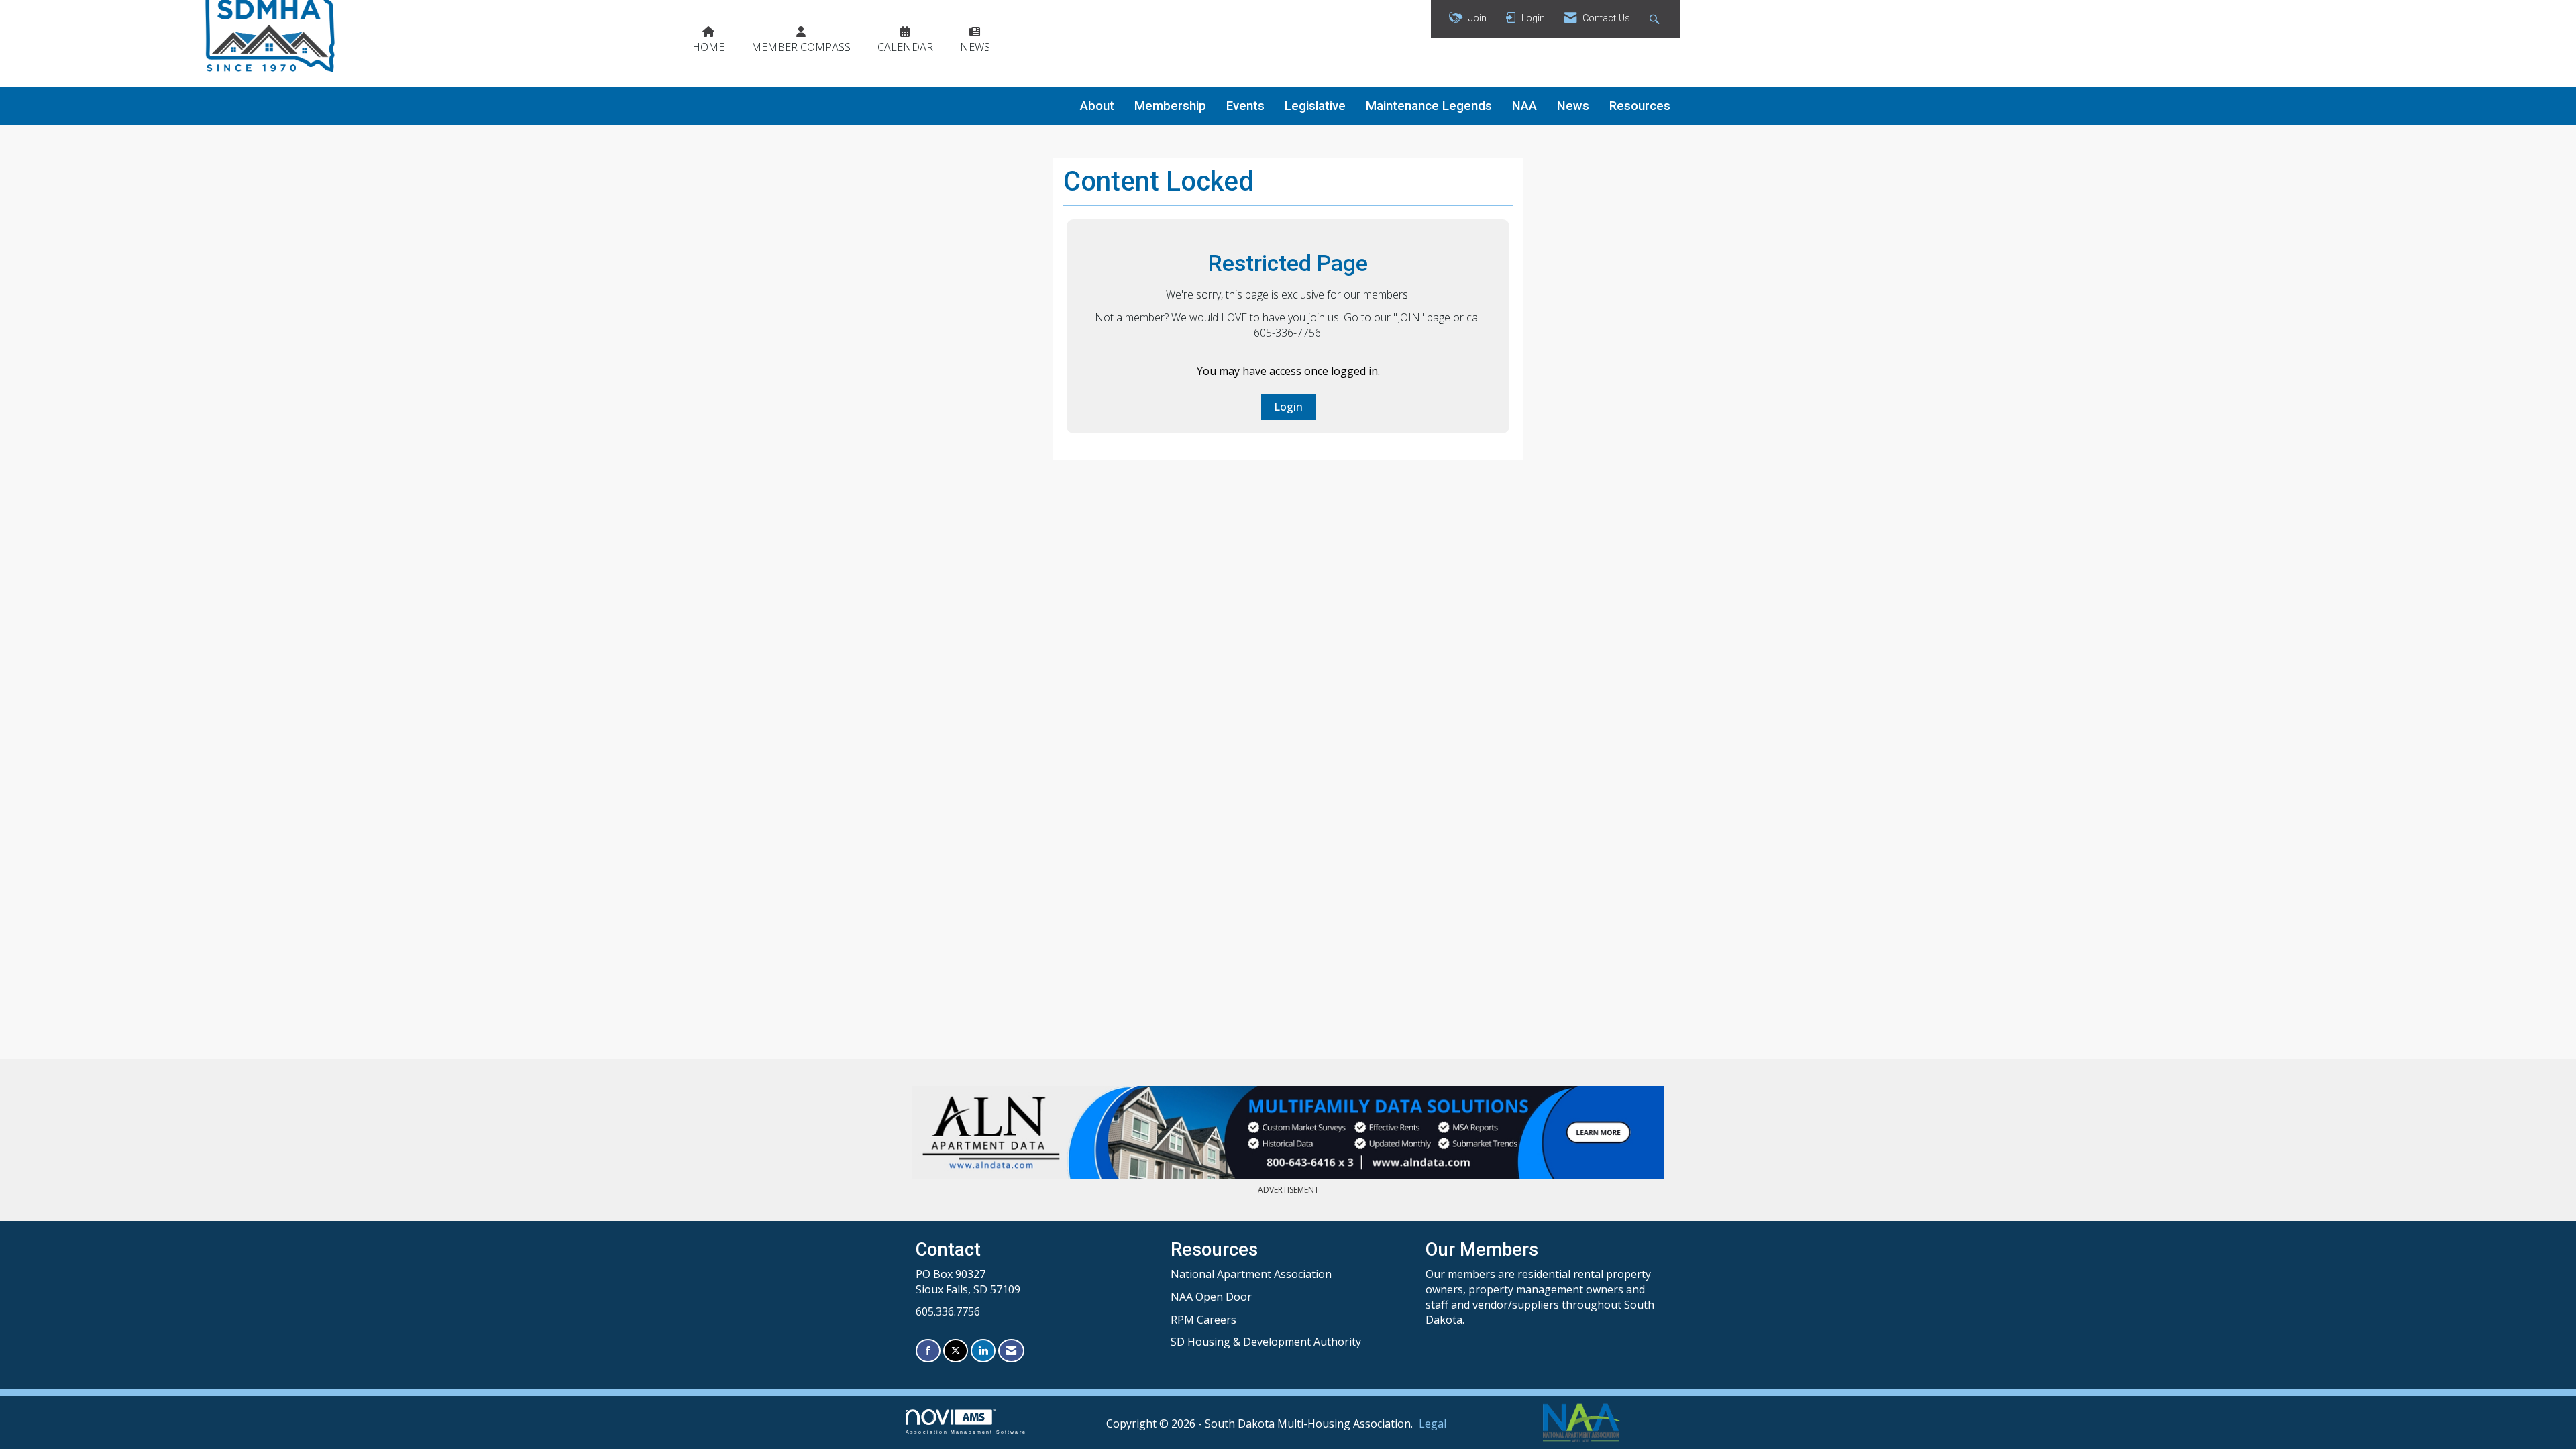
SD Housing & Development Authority (1266, 1342)
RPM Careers (1203, 1320)
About (1097, 106)
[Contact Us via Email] (1011, 1351)
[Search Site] (1656, 19)
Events (1245, 106)
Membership (1170, 106)
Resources (1640, 106)
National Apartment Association (1251, 1274)
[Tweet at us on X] (956, 1351)
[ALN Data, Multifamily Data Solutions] (1288, 1132)
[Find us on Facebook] (928, 1351)
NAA (1524, 106)
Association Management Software (966, 1432)
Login (1288, 407)
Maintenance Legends (1429, 106)
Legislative (1315, 106)
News (1573, 106)
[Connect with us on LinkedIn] (983, 1351)
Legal (1433, 1424)
